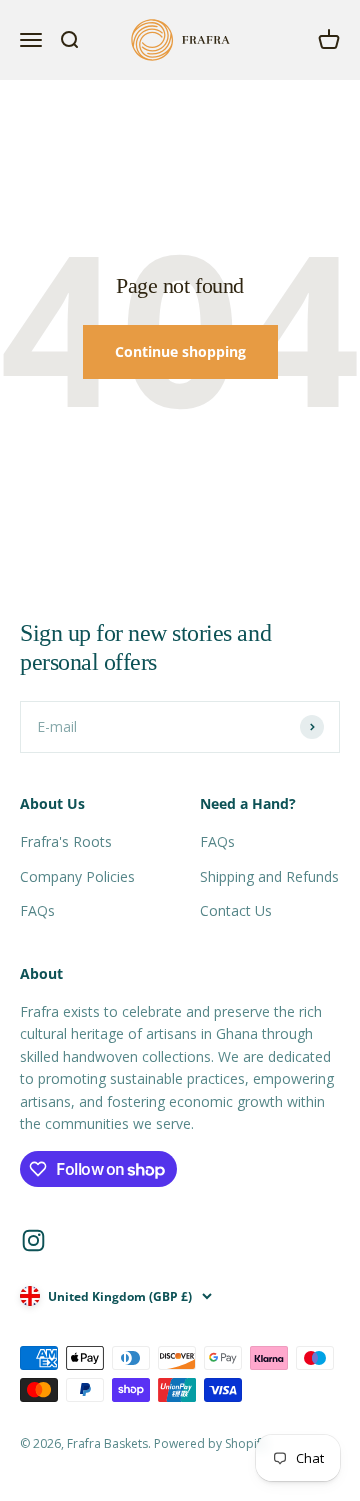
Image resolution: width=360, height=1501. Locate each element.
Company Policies (77, 876)
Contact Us (236, 910)
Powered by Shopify (210, 1443)
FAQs (37, 910)
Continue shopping (180, 351)
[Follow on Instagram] (33, 1240)
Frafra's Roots (66, 841)
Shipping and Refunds (269, 876)
